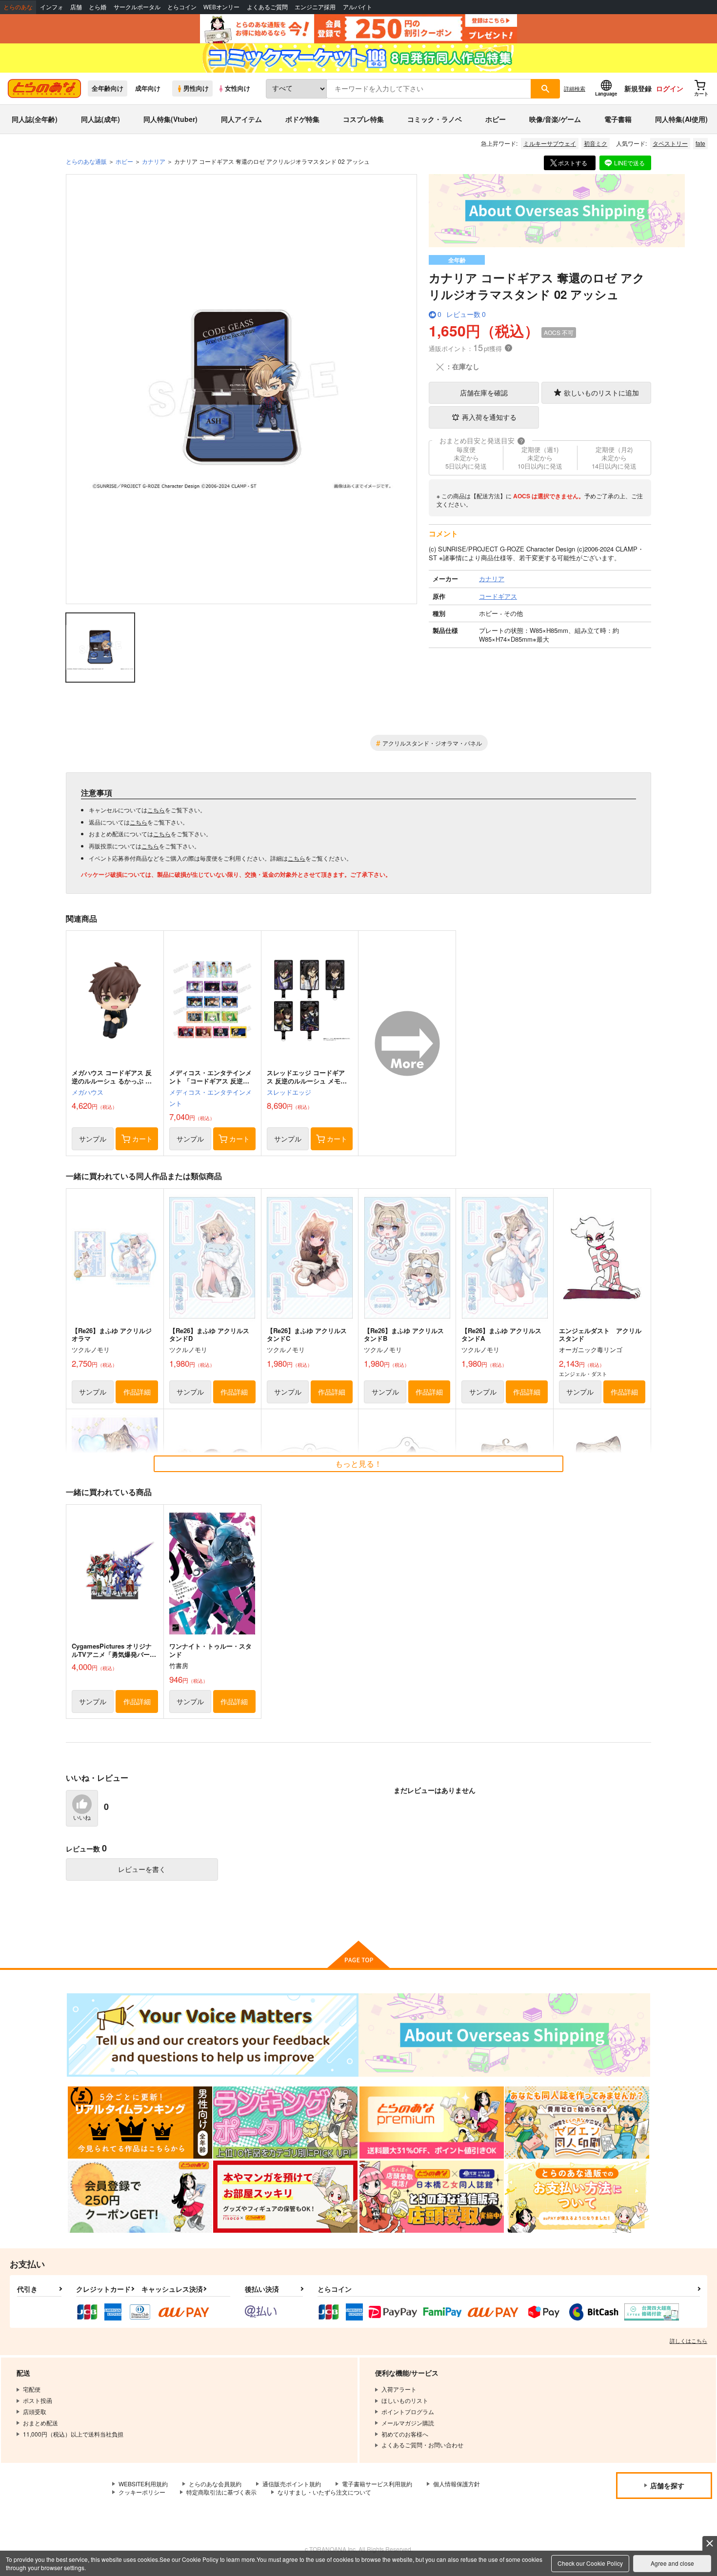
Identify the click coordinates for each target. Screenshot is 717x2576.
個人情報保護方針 (457, 2484)
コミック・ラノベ (435, 119)
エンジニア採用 (315, 7)
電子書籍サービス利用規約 (377, 2484)
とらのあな (18, 7)
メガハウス (88, 1092)
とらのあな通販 (86, 161)
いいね (82, 1818)
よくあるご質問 (267, 7)
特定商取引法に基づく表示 (221, 2492)
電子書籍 (618, 119)
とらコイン (182, 7)
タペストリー (670, 143)
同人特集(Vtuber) (170, 119)
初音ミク (596, 143)
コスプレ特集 (363, 119)
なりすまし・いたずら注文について (324, 2492)
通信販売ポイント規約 (292, 2484)
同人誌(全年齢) (35, 119)
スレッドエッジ (289, 1092)
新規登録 (638, 88)
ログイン (670, 88)
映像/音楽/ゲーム (555, 119)
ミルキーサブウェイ (550, 143)
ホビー (496, 119)
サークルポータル (137, 7)
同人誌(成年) (100, 119)
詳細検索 (575, 88)
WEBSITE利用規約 (143, 2484)
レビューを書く (142, 1869)
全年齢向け (108, 88)
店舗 (76, 7)
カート (142, 1139)
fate (700, 143)
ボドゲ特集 (302, 119)
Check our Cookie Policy (590, 2563)
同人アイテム (241, 119)
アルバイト (358, 7)
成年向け (148, 88)
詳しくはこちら (688, 2340)
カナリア (154, 161)
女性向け (238, 88)
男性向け (196, 88)
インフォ (52, 7)
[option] (241, 389)
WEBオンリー (221, 7)
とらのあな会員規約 (215, 2484)
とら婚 (98, 7)
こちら (156, 810)
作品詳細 (137, 1392)
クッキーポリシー (142, 2492)
